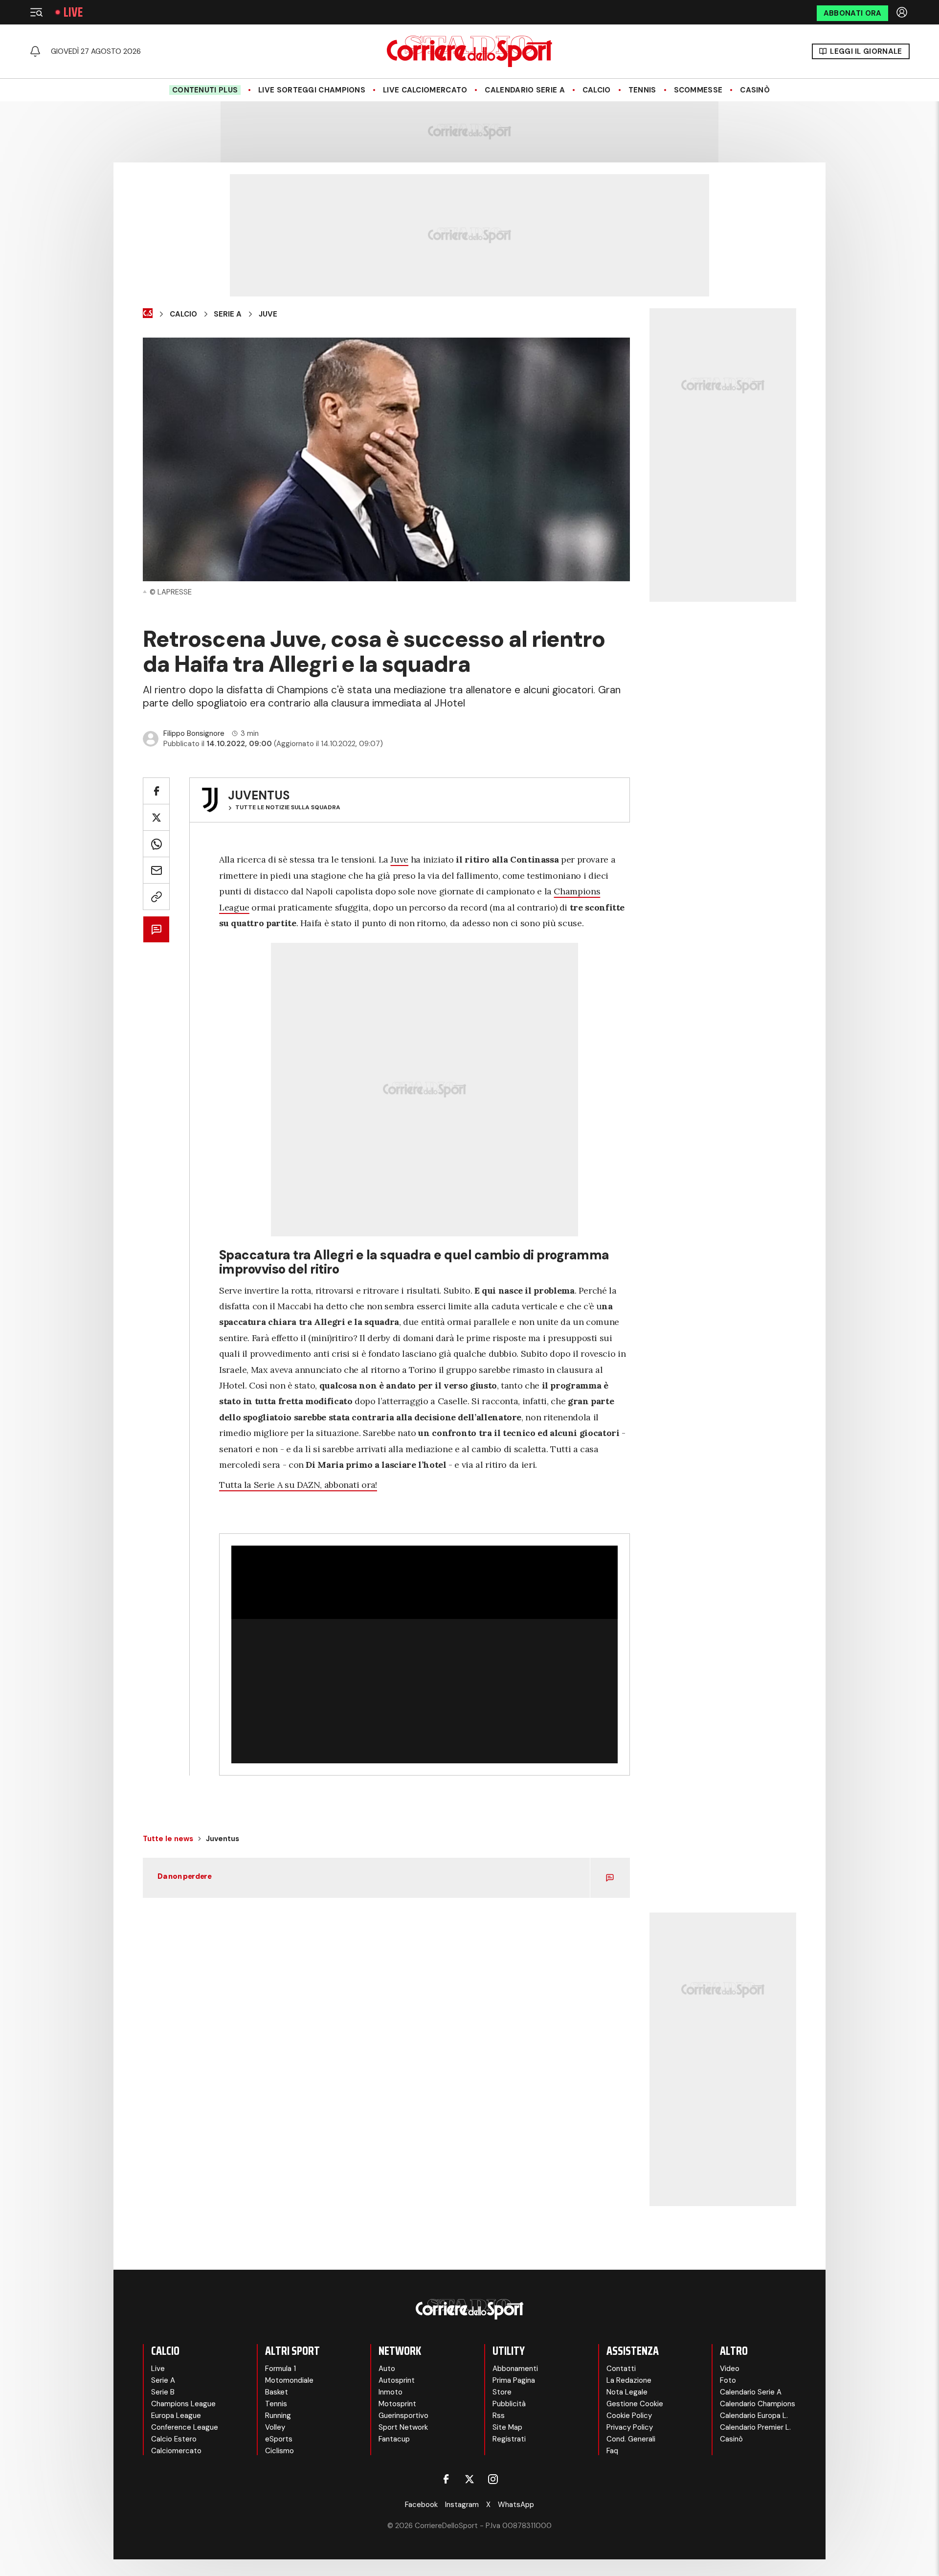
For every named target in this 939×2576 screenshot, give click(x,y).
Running (278, 2416)
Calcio (597, 90)
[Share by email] (156, 870)
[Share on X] (156, 817)
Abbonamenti (515, 2369)
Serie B (163, 2392)
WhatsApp (516, 2505)
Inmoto (391, 2392)
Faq (612, 2451)
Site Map (507, 2427)
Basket (277, 2392)
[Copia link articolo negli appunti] (156, 897)
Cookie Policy (629, 2416)
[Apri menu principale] (36, 12)
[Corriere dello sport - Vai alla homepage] (469, 51)
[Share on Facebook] (156, 791)
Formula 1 (280, 2369)
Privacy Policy (630, 2427)
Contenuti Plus (205, 90)
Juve (268, 314)
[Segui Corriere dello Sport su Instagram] (493, 2479)
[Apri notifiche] (35, 51)
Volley (275, 2427)
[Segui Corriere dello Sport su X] (469, 2479)
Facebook (421, 2505)
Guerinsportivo (403, 2416)
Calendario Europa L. (754, 2416)
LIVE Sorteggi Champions (312, 90)
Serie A (228, 314)
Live (73, 12)
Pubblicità (509, 2404)
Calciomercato (176, 2451)
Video (730, 2369)
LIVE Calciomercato (425, 90)
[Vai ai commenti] (156, 929)
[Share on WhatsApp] (156, 844)
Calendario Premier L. (755, 2427)
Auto (387, 2369)
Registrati (509, 2439)
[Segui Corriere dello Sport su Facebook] (446, 2479)
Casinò (755, 90)
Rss (499, 2416)
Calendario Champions (758, 2404)
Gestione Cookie (635, 2404)
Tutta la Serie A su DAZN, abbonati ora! (298, 1485)
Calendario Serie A (525, 90)
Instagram (462, 2505)
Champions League (183, 2404)
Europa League (176, 2416)
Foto (728, 2380)
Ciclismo (279, 2451)
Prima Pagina (514, 2380)
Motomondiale (289, 2380)
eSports (279, 2439)
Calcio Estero (174, 2439)
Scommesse (698, 90)
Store (502, 2392)
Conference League (185, 2427)
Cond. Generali (631, 2439)
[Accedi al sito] (903, 12)
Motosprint (397, 2404)
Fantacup (394, 2439)
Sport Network (403, 2427)
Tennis (642, 90)
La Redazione (629, 2380)
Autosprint (397, 2380)
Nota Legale (627, 2392)
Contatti (621, 2369)
